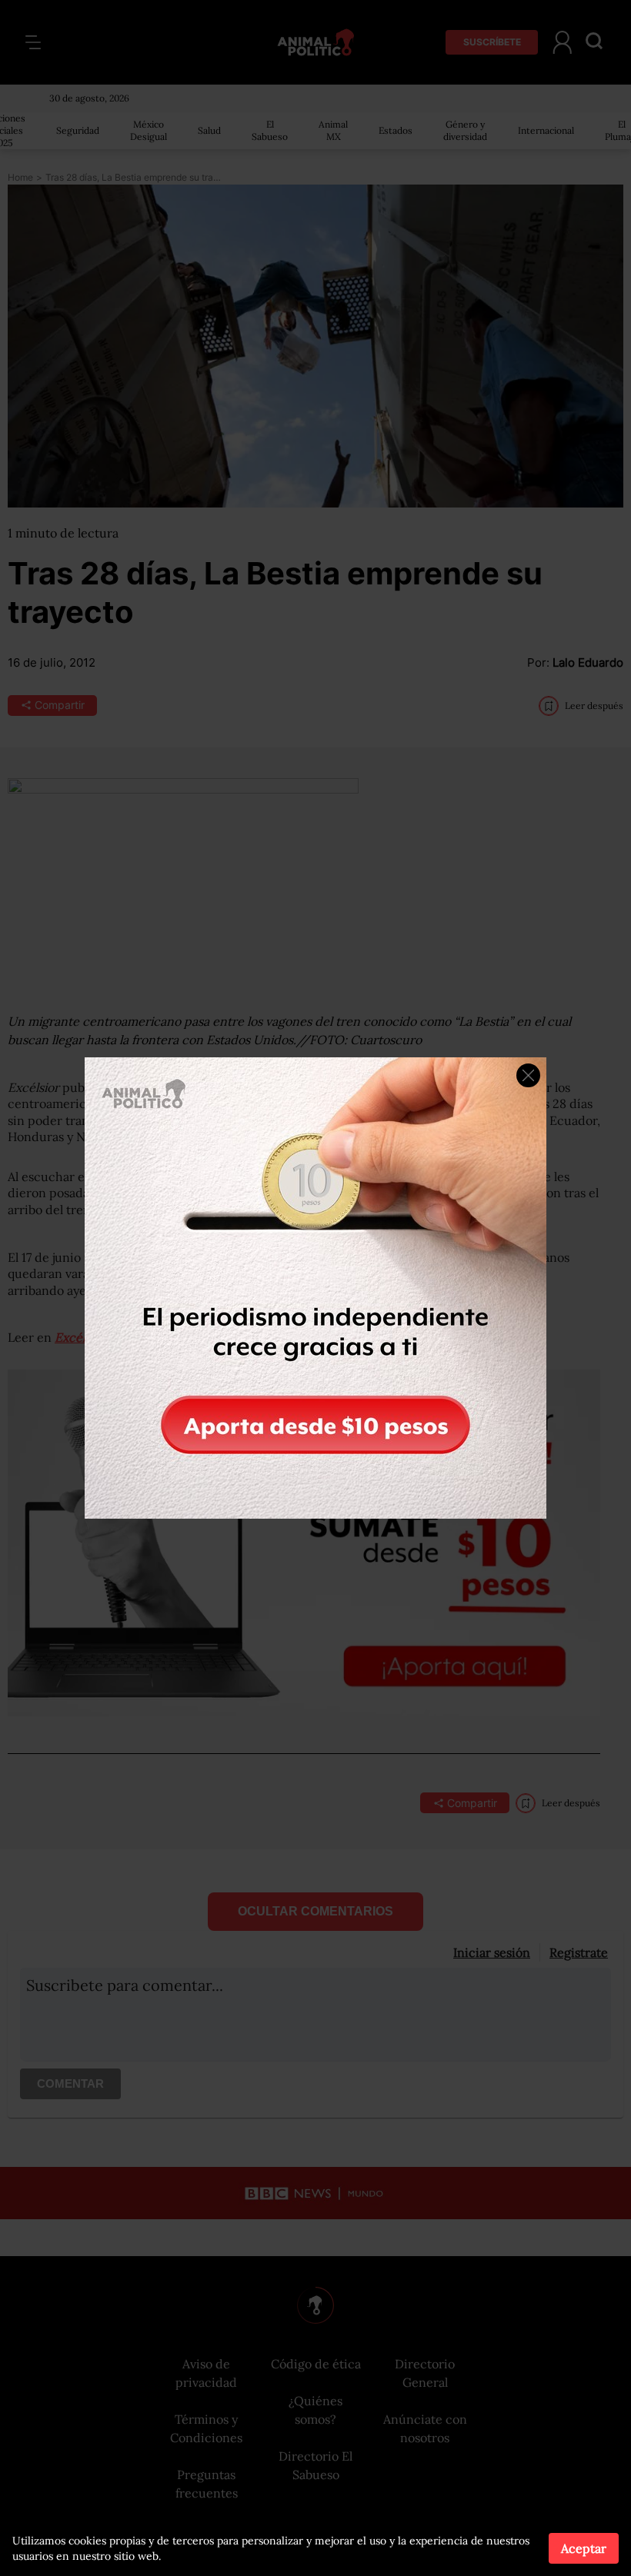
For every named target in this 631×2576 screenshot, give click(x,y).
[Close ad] (528, 1075)
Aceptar (584, 2548)
